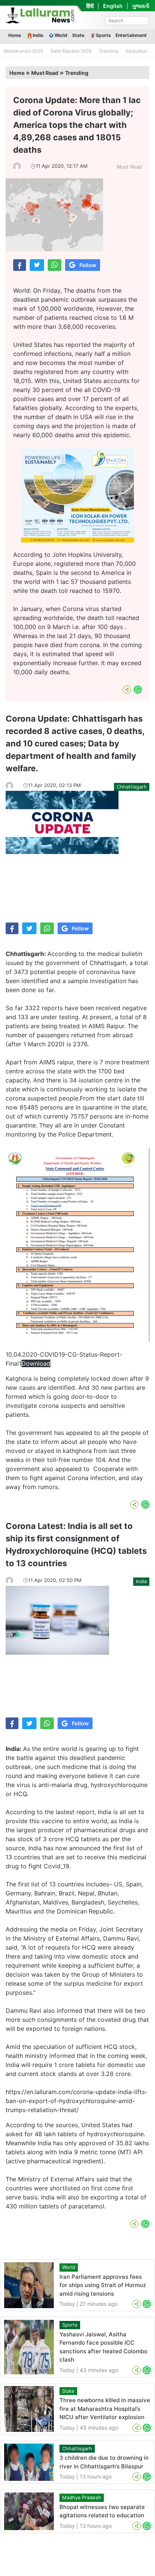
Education (136, 51)
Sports (103, 35)
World (61, 35)
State (78, 35)
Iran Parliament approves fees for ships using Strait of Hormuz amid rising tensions (103, 2285)
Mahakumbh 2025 (23, 51)
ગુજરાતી (141, 6)
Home (15, 35)
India (38, 35)
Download (36, 1363)
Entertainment (131, 35)
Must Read (45, 73)
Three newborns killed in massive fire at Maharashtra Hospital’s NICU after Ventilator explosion (105, 2409)
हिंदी (90, 6)
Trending (109, 51)
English (113, 6)
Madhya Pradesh (82, 2497)
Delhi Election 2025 (71, 51)
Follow (88, 265)
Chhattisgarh (132, 787)
